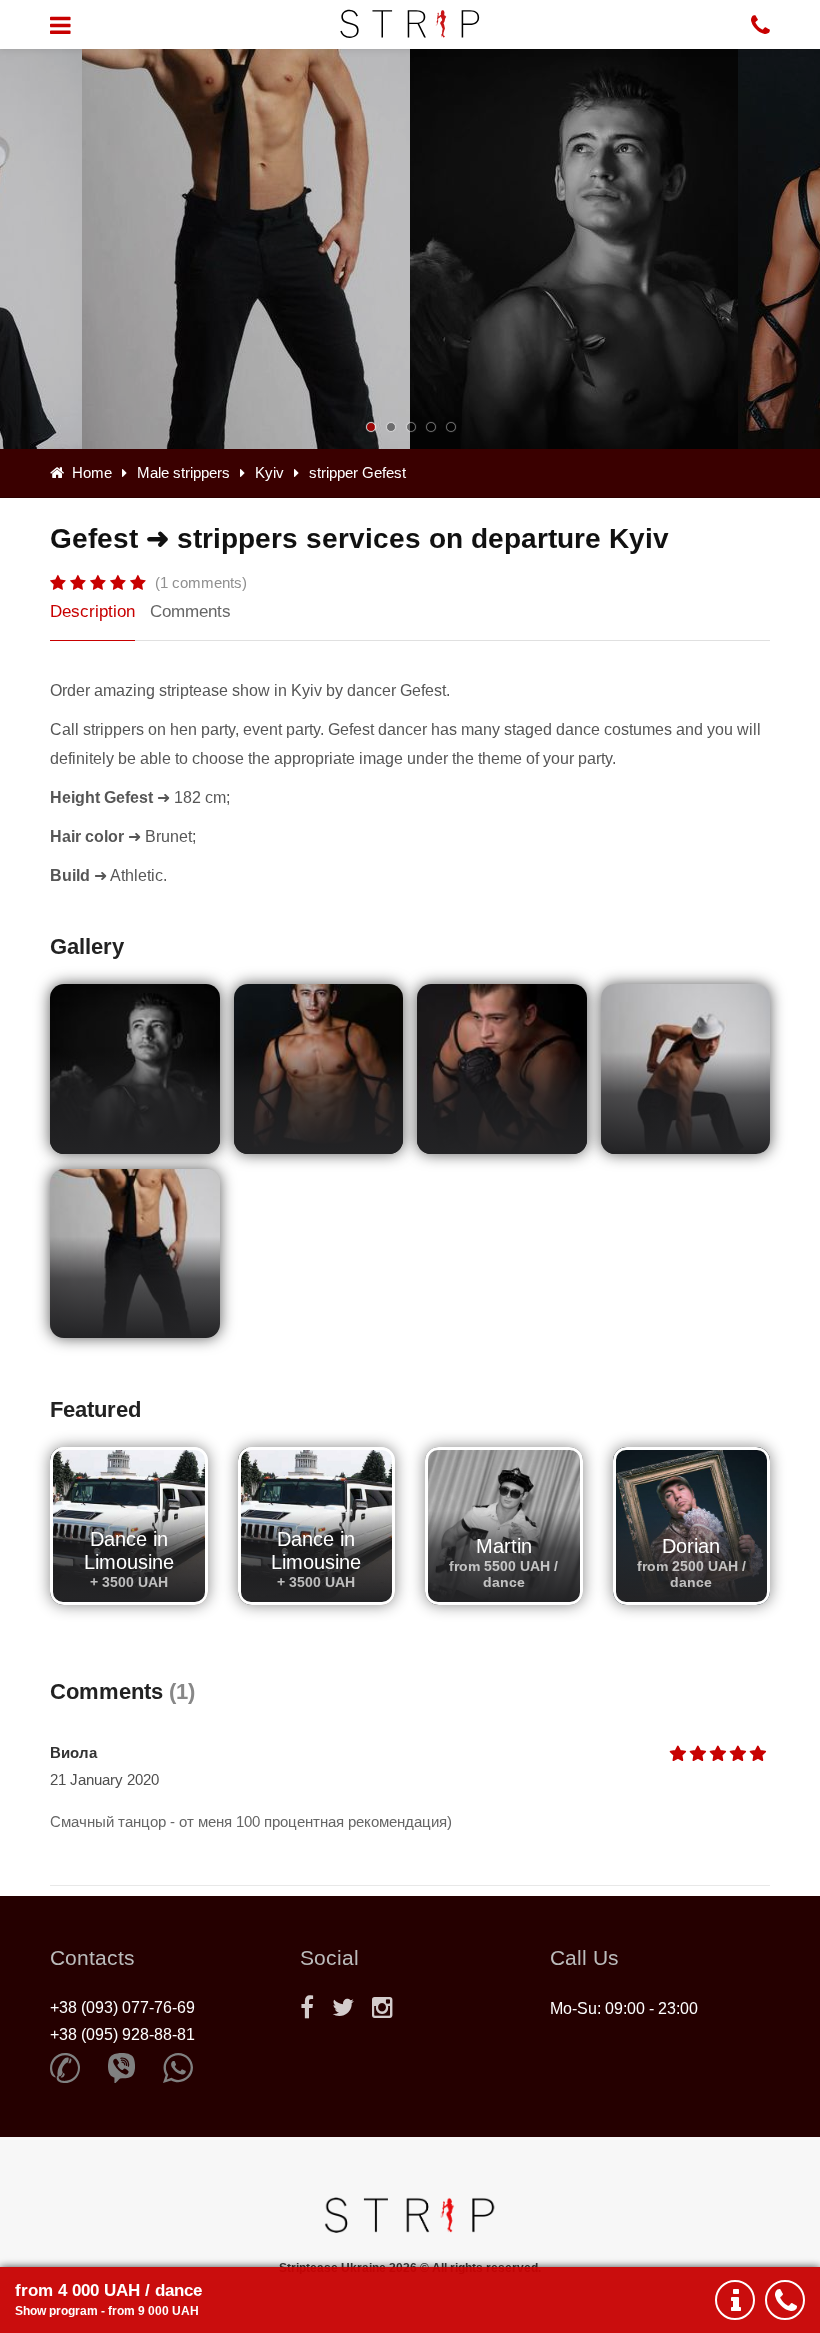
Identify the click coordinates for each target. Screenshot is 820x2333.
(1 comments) (201, 582)
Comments (190, 611)
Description (92, 611)
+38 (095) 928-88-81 (122, 2034)
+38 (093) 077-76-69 (122, 2007)
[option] (574, 249)
